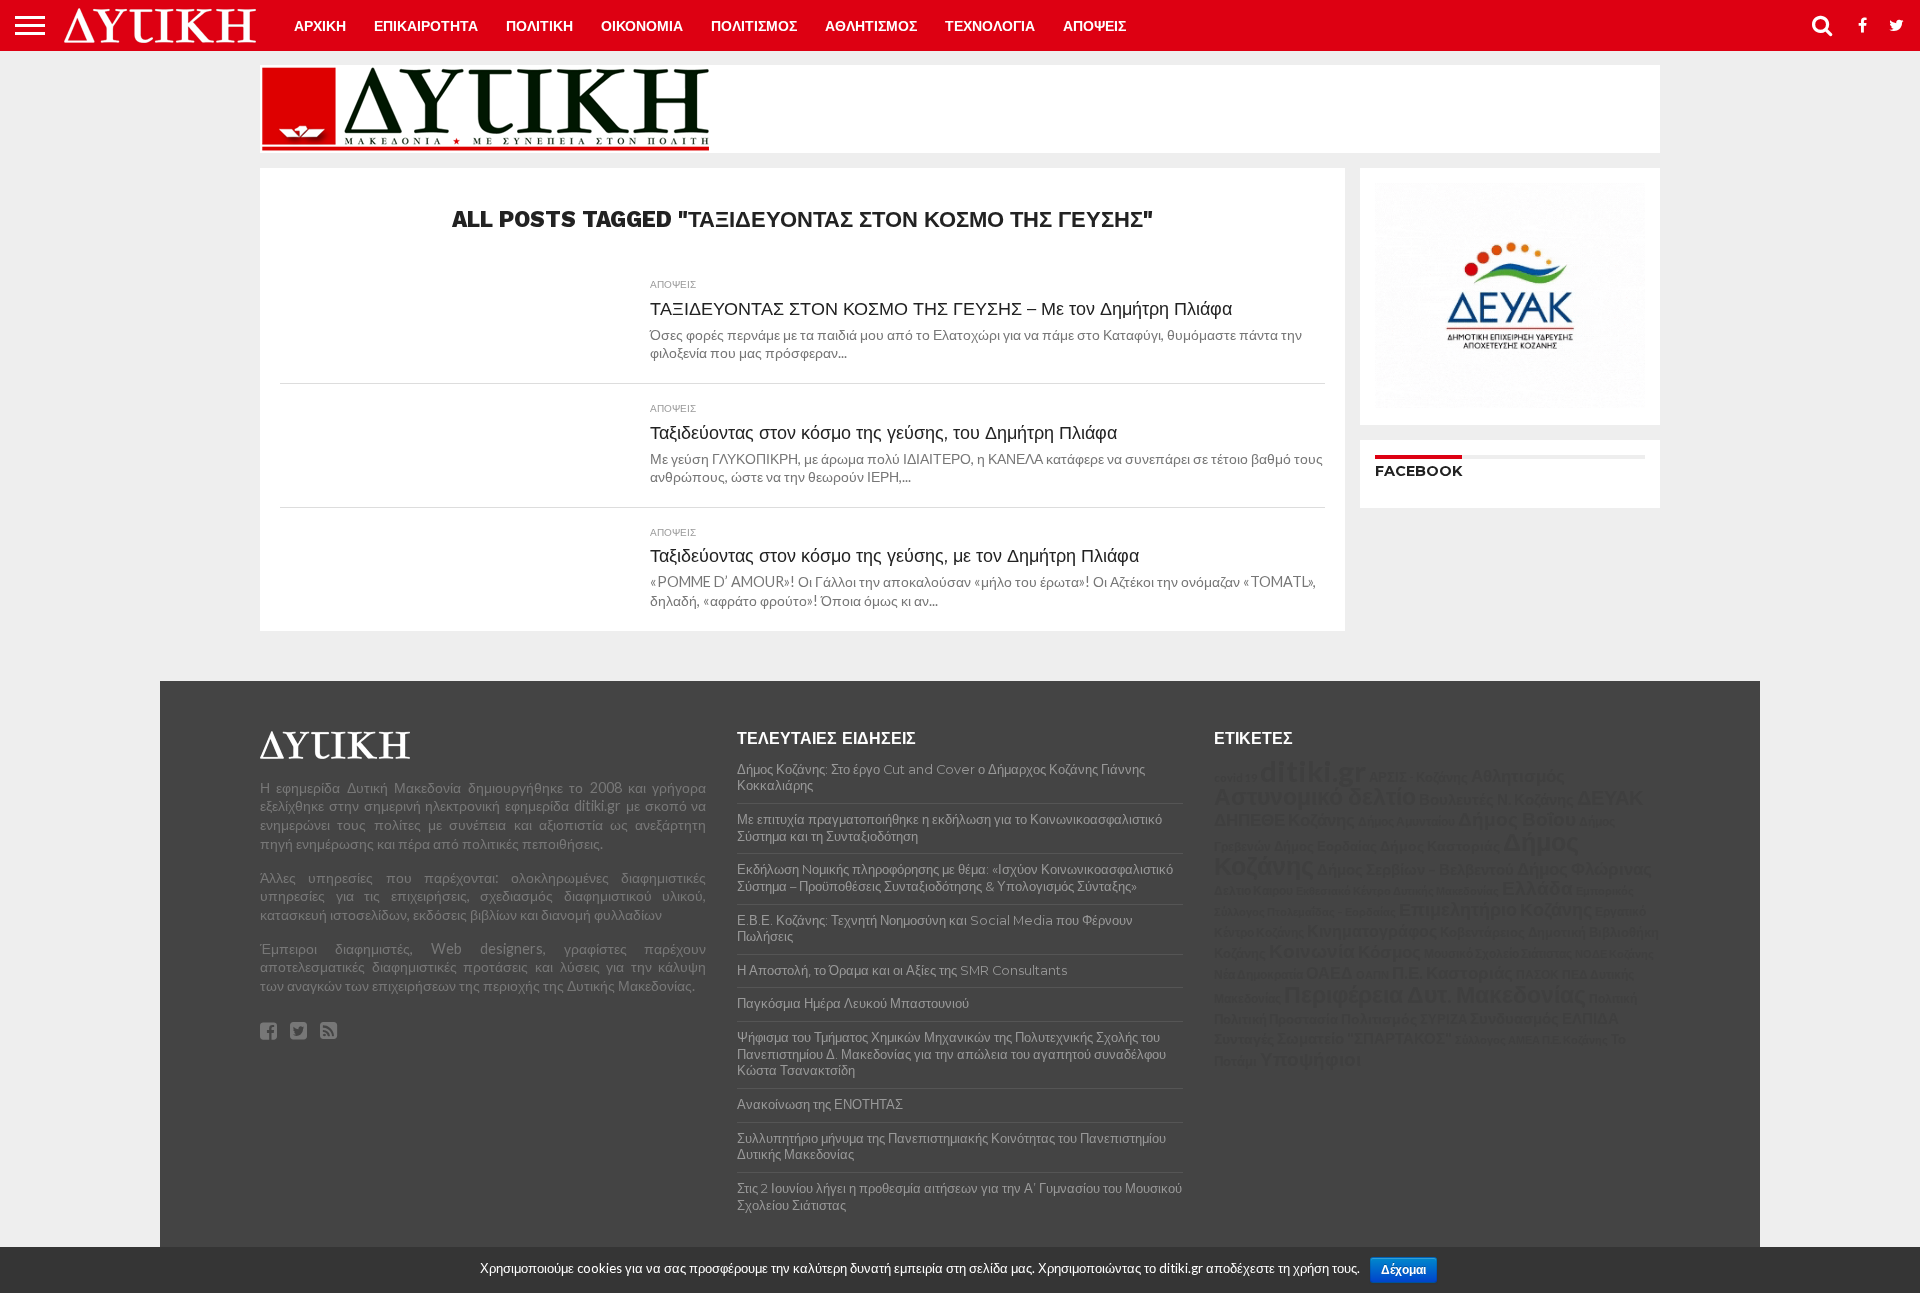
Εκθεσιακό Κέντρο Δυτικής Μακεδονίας (1397, 890)
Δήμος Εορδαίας (1325, 846)
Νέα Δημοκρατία (1258, 974)
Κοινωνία (1312, 951)
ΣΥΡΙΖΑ (1443, 1019)
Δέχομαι (1403, 1270)
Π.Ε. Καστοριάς (1452, 973)
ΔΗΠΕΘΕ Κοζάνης (1284, 820)
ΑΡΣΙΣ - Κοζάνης (1418, 777)
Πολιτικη (539, 26)
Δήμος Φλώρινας (1584, 868)
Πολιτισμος (754, 26)
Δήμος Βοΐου (1517, 819)
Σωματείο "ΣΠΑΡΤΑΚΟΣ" (1364, 1038)
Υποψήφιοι (1310, 1058)
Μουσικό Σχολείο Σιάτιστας (1498, 953)
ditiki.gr (1313, 770)
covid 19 (1235, 777)
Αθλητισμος (871, 26)
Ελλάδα (1537, 887)
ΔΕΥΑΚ (1610, 797)
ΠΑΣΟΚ (1537, 974)
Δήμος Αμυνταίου (1406, 821)
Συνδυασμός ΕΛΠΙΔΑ (1544, 1018)
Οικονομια (642, 26)
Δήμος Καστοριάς (1440, 845)
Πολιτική (1613, 998)
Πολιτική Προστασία (1276, 1019)
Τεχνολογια (990, 26)
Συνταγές (1244, 1038)
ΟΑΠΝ (1372, 974)
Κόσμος (1389, 951)
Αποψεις (1094, 26)
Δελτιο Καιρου (1253, 890)
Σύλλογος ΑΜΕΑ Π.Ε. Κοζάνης (1531, 1039)
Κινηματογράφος (1372, 931)
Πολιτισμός (1379, 1018)
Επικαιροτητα (426, 26)
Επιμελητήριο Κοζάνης (1495, 909)
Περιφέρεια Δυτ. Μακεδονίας (1435, 994)
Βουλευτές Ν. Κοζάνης (1496, 799)
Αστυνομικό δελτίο (1315, 796)
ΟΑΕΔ (1329, 973)
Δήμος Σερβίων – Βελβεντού (1415, 869)
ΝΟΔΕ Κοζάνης (1614, 953)
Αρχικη (320, 26)
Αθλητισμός (1518, 776)
